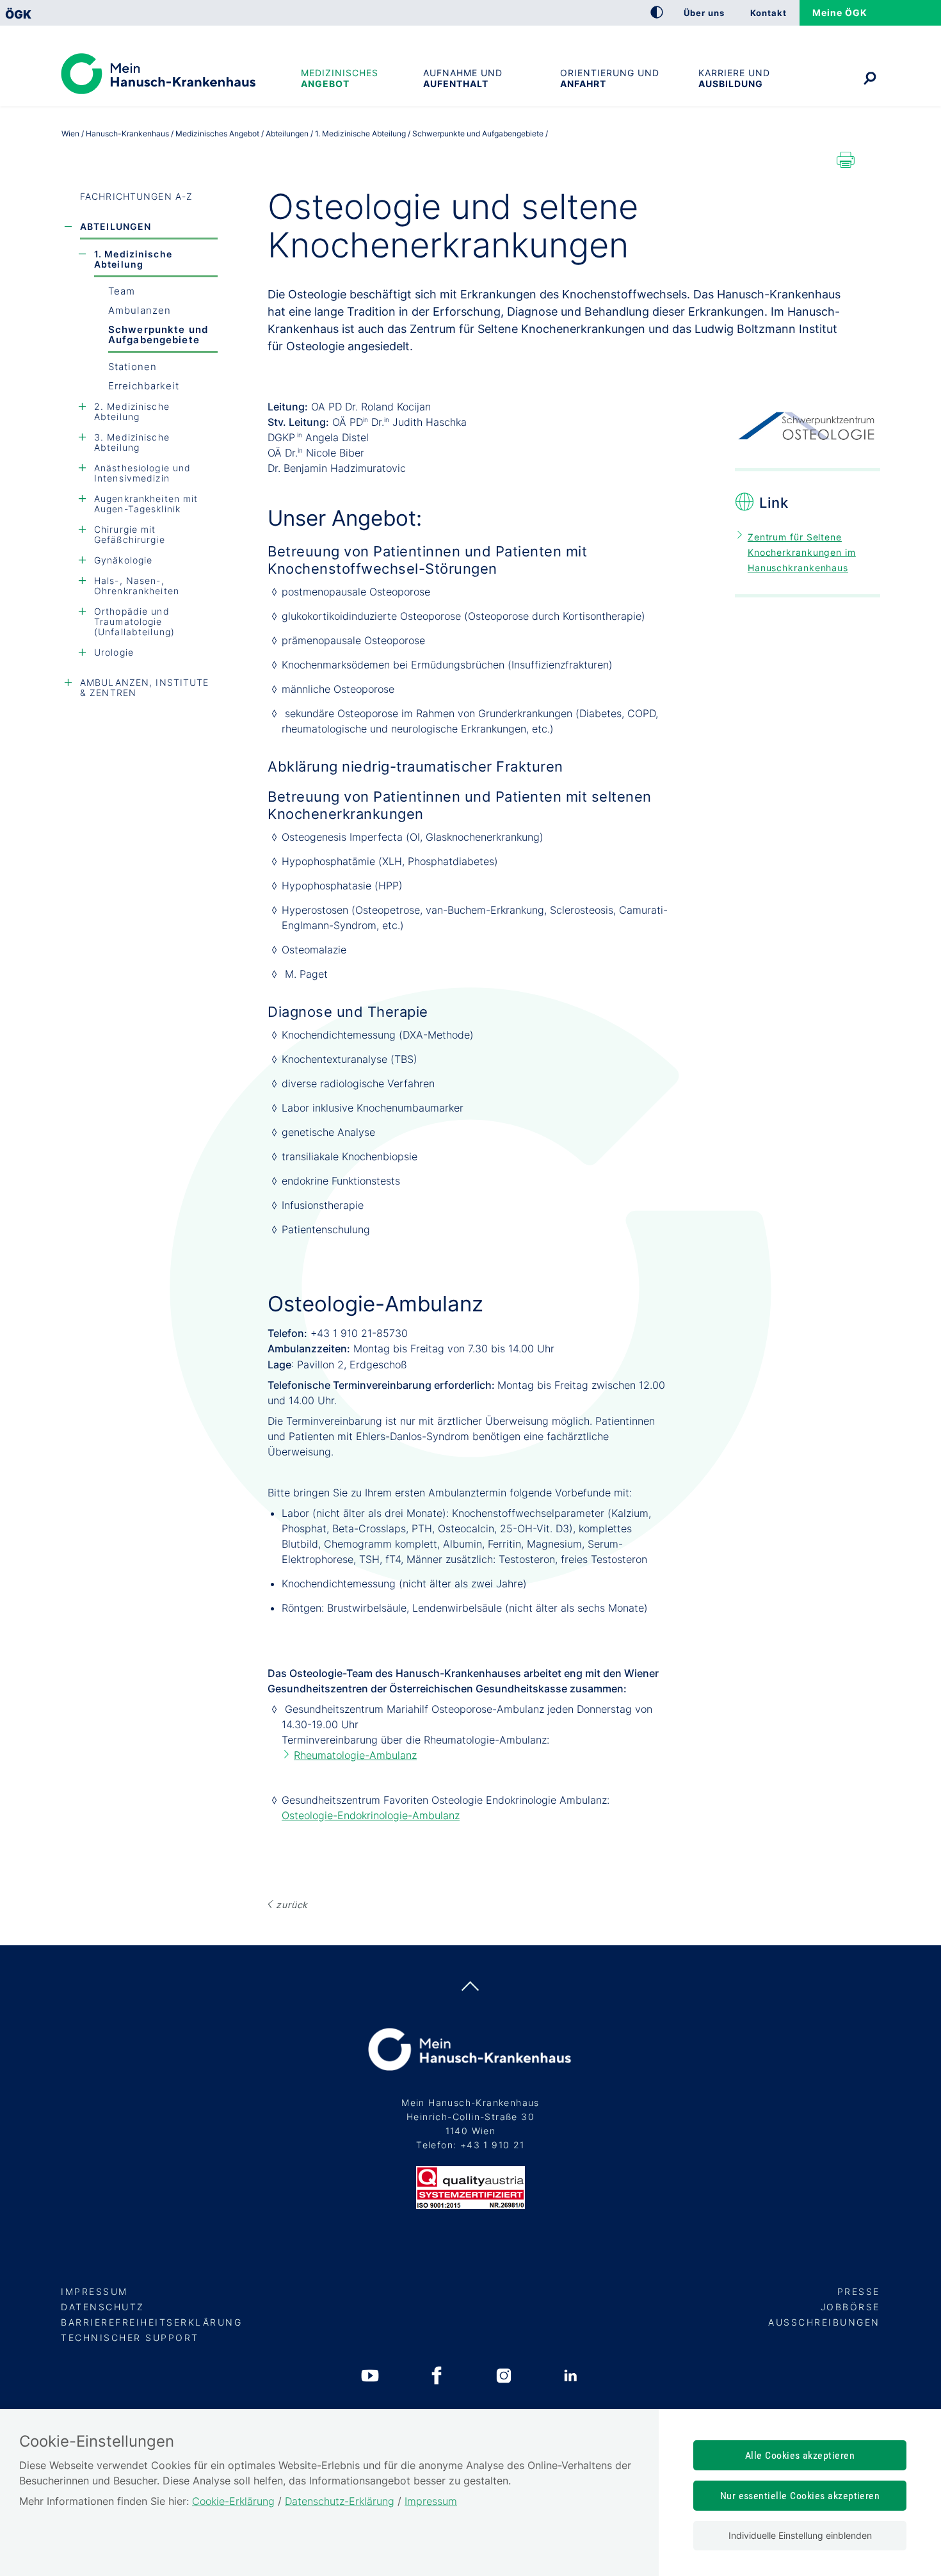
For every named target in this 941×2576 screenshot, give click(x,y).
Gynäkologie (123, 560)
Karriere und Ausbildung (734, 78)
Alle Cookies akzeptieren (800, 2455)
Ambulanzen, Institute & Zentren (145, 687)
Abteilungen (116, 226)
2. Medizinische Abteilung (132, 411)
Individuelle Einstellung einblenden (800, 2535)
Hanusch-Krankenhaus (127, 134)
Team (122, 291)
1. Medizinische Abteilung (133, 259)
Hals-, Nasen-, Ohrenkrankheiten (137, 586)
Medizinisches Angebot (340, 78)
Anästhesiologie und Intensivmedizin (142, 473)
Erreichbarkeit (144, 386)
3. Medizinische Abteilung (132, 442)
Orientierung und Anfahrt (610, 78)
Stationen (133, 367)
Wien (70, 134)
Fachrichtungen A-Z (136, 196)
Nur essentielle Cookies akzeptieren (800, 2496)
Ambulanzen (140, 310)
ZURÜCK (292, 1905)
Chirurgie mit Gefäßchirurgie (130, 534)
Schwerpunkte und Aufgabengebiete (158, 335)
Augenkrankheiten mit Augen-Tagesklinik (146, 504)
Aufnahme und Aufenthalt (463, 78)
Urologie (114, 652)
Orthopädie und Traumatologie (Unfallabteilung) (134, 621)
